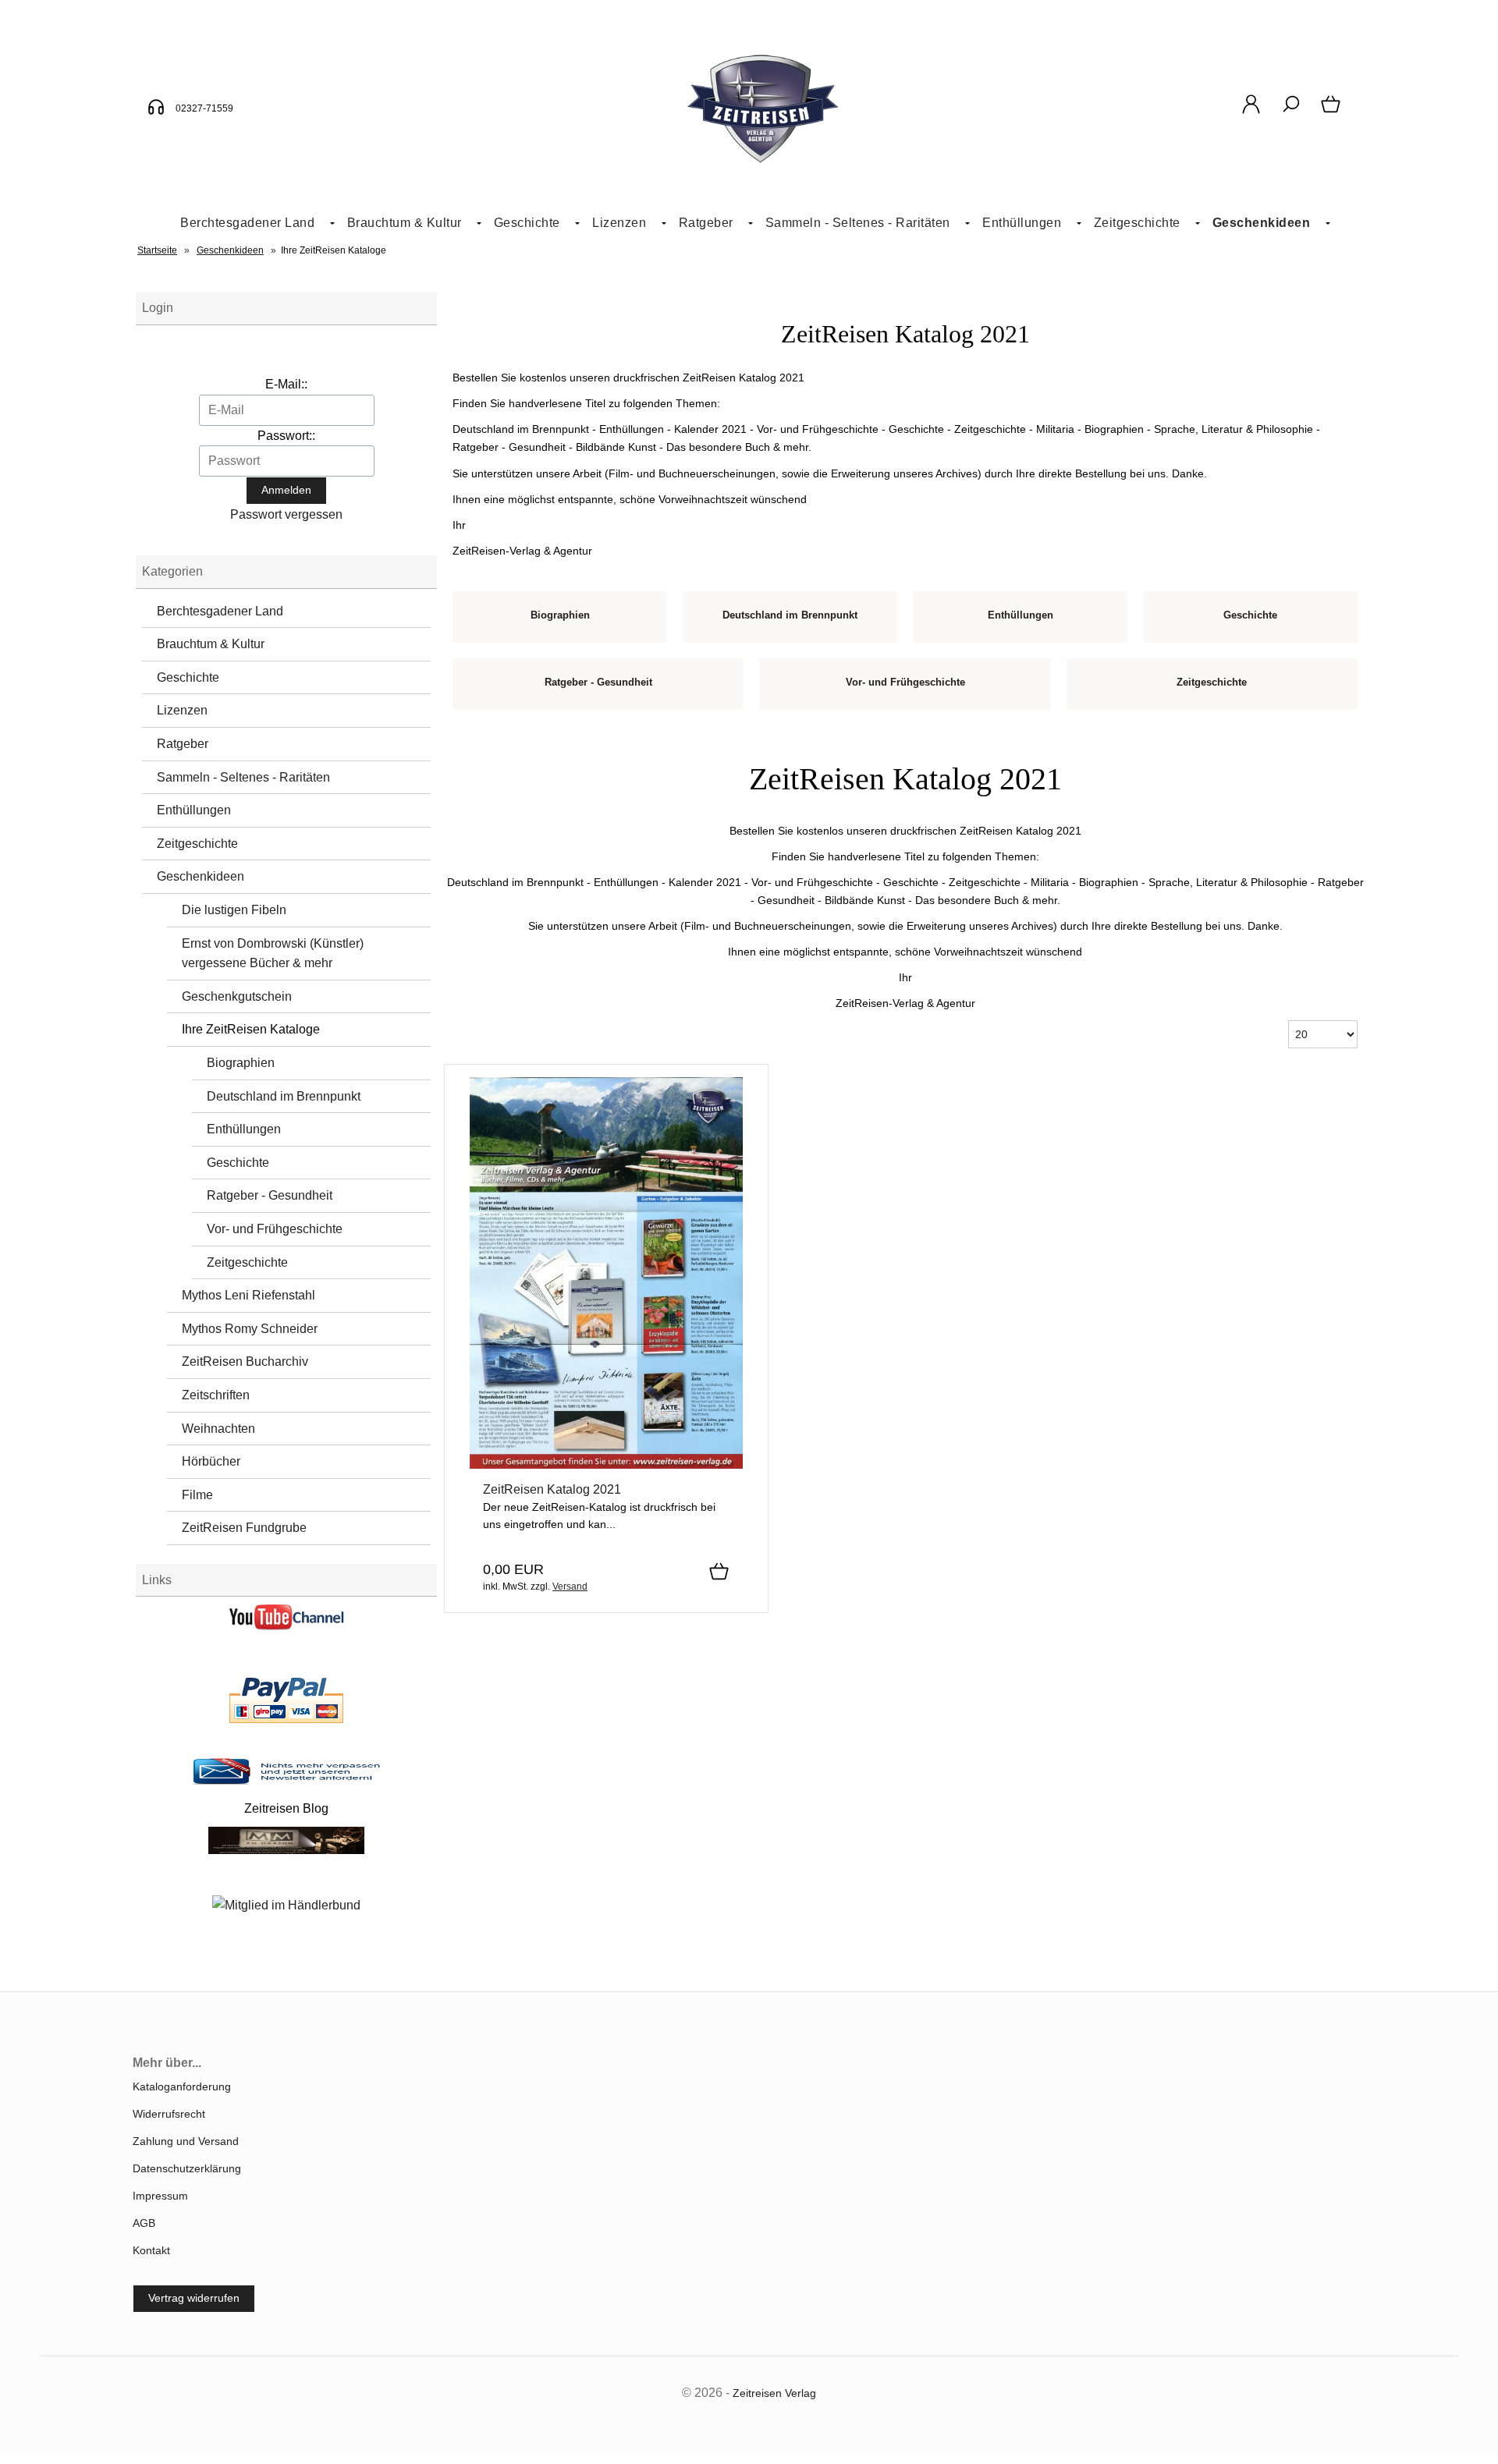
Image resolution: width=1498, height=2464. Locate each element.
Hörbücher (211, 1461)
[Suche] (1291, 112)
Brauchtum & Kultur (405, 223)
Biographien (241, 1063)
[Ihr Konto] (1251, 112)
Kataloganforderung (182, 2086)
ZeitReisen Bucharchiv (245, 1361)
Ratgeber (706, 223)
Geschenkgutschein (237, 996)
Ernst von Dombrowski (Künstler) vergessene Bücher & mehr (273, 954)
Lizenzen (619, 223)
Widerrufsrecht (169, 2114)
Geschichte (527, 223)
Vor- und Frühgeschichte (275, 1229)
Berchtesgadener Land (247, 223)
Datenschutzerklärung (187, 2168)
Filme (197, 1495)
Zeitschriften (216, 1395)
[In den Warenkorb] (719, 1572)
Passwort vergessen (286, 514)
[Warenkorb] (1332, 112)
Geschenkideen (1262, 223)
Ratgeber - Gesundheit (270, 1195)
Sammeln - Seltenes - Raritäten (858, 223)
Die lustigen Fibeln (234, 910)
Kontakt (151, 2250)
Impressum (160, 2196)
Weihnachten (218, 1429)
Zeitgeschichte (1137, 223)
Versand (570, 1587)
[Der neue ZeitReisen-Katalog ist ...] (606, 1465)
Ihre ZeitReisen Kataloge (251, 1029)
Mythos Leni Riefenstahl (248, 1295)
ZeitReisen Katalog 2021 (552, 1489)
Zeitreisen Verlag (774, 2393)
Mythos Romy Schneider (250, 1329)
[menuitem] (251, 223)
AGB (144, 2223)
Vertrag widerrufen (194, 2298)
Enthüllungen (1022, 223)
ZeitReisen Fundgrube (244, 1528)
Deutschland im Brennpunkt (284, 1096)
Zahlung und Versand (186, 2141)
